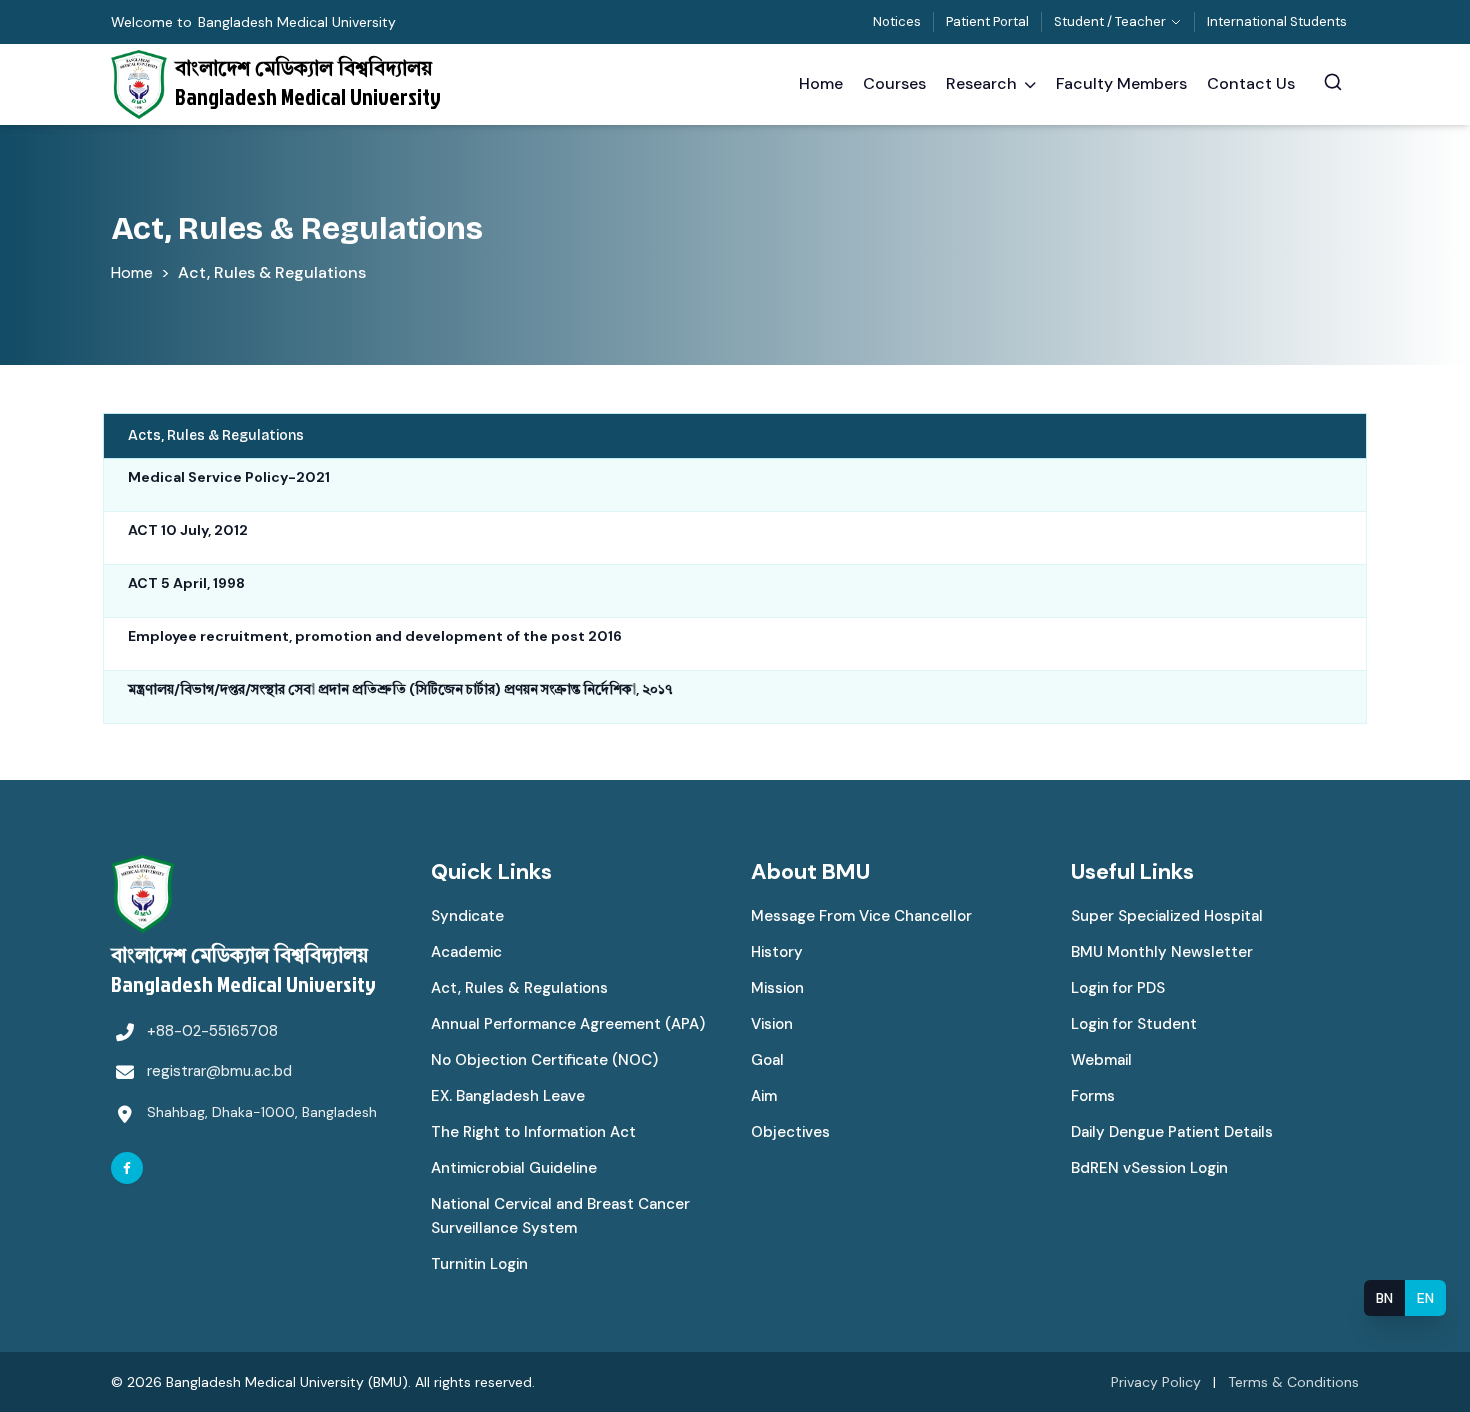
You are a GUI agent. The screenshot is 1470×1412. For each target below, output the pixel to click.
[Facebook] (127, 1168)
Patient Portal (987, 21)
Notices (897, 21)
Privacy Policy (1156, 1382)
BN (1384, 1298)
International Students (1277, 21)
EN (1425, 1298)
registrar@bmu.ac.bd (219, 1071)
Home (132, 272)
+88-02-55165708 (212, 1031)
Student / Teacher (1110, 21)
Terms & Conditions (1293, 1382)
